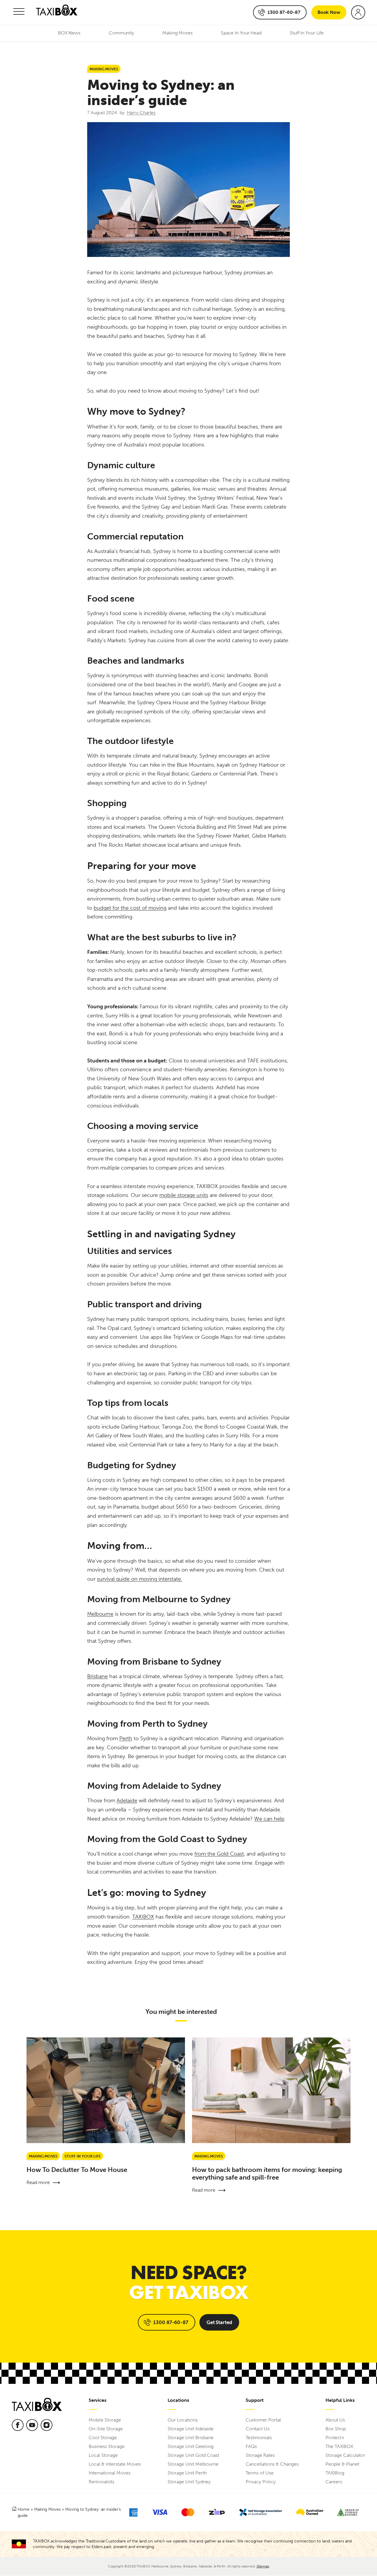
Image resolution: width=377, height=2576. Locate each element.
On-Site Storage (106, 2429)
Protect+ (335, 2438)
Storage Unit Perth (187, 2473)
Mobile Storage (105, 2420)
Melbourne (100, 1614)
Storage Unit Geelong (191, 2446)
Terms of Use (260, 2473)
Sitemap (263, 2566)
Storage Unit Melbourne (193, 2464)
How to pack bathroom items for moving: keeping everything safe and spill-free (267, 2174)
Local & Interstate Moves (115, 2464)
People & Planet (342, 2464)
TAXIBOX (143, 1917)
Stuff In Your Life (307, 33)
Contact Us (258, 2429)
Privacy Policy (261, 2482)
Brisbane (97, 1676)
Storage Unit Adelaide (191, 2429)
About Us (335, 2420)
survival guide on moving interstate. (139, 1579)
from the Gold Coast (219, 1854)
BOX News (69, 33)
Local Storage (103, 2455)
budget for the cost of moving (130, 908)
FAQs (251, 2446)
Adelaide (127, 1801)
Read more (38, 2182)
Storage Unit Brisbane (191, 2438)
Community (121, 33)
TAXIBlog (335, 2473)
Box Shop (336, 2429)
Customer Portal (263, 2420)
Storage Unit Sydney (189, 2482)
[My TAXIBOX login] (358, 12)
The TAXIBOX (339, 2446)
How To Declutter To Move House (77, 2170)
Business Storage (107, 2446)
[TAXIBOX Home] (57, 13)
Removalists (101, 2482)
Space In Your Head (241, 33)
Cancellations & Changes (272, 2464)
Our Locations (183, 2420)
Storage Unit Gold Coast (193, 2455)
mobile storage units (184, 1195)
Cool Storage (103, 2438)
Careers (334, 2482)
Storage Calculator (345, 2455)
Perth (126, 1738)
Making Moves (177, 33)
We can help (269, 1819)
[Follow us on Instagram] (47, 2425)
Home (24, 2509)
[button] (19, 12)
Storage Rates (260, 2455)
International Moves (110, 2473)
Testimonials (259, 2438)
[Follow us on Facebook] (18, 2425)
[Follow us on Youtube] (32, 2425)
